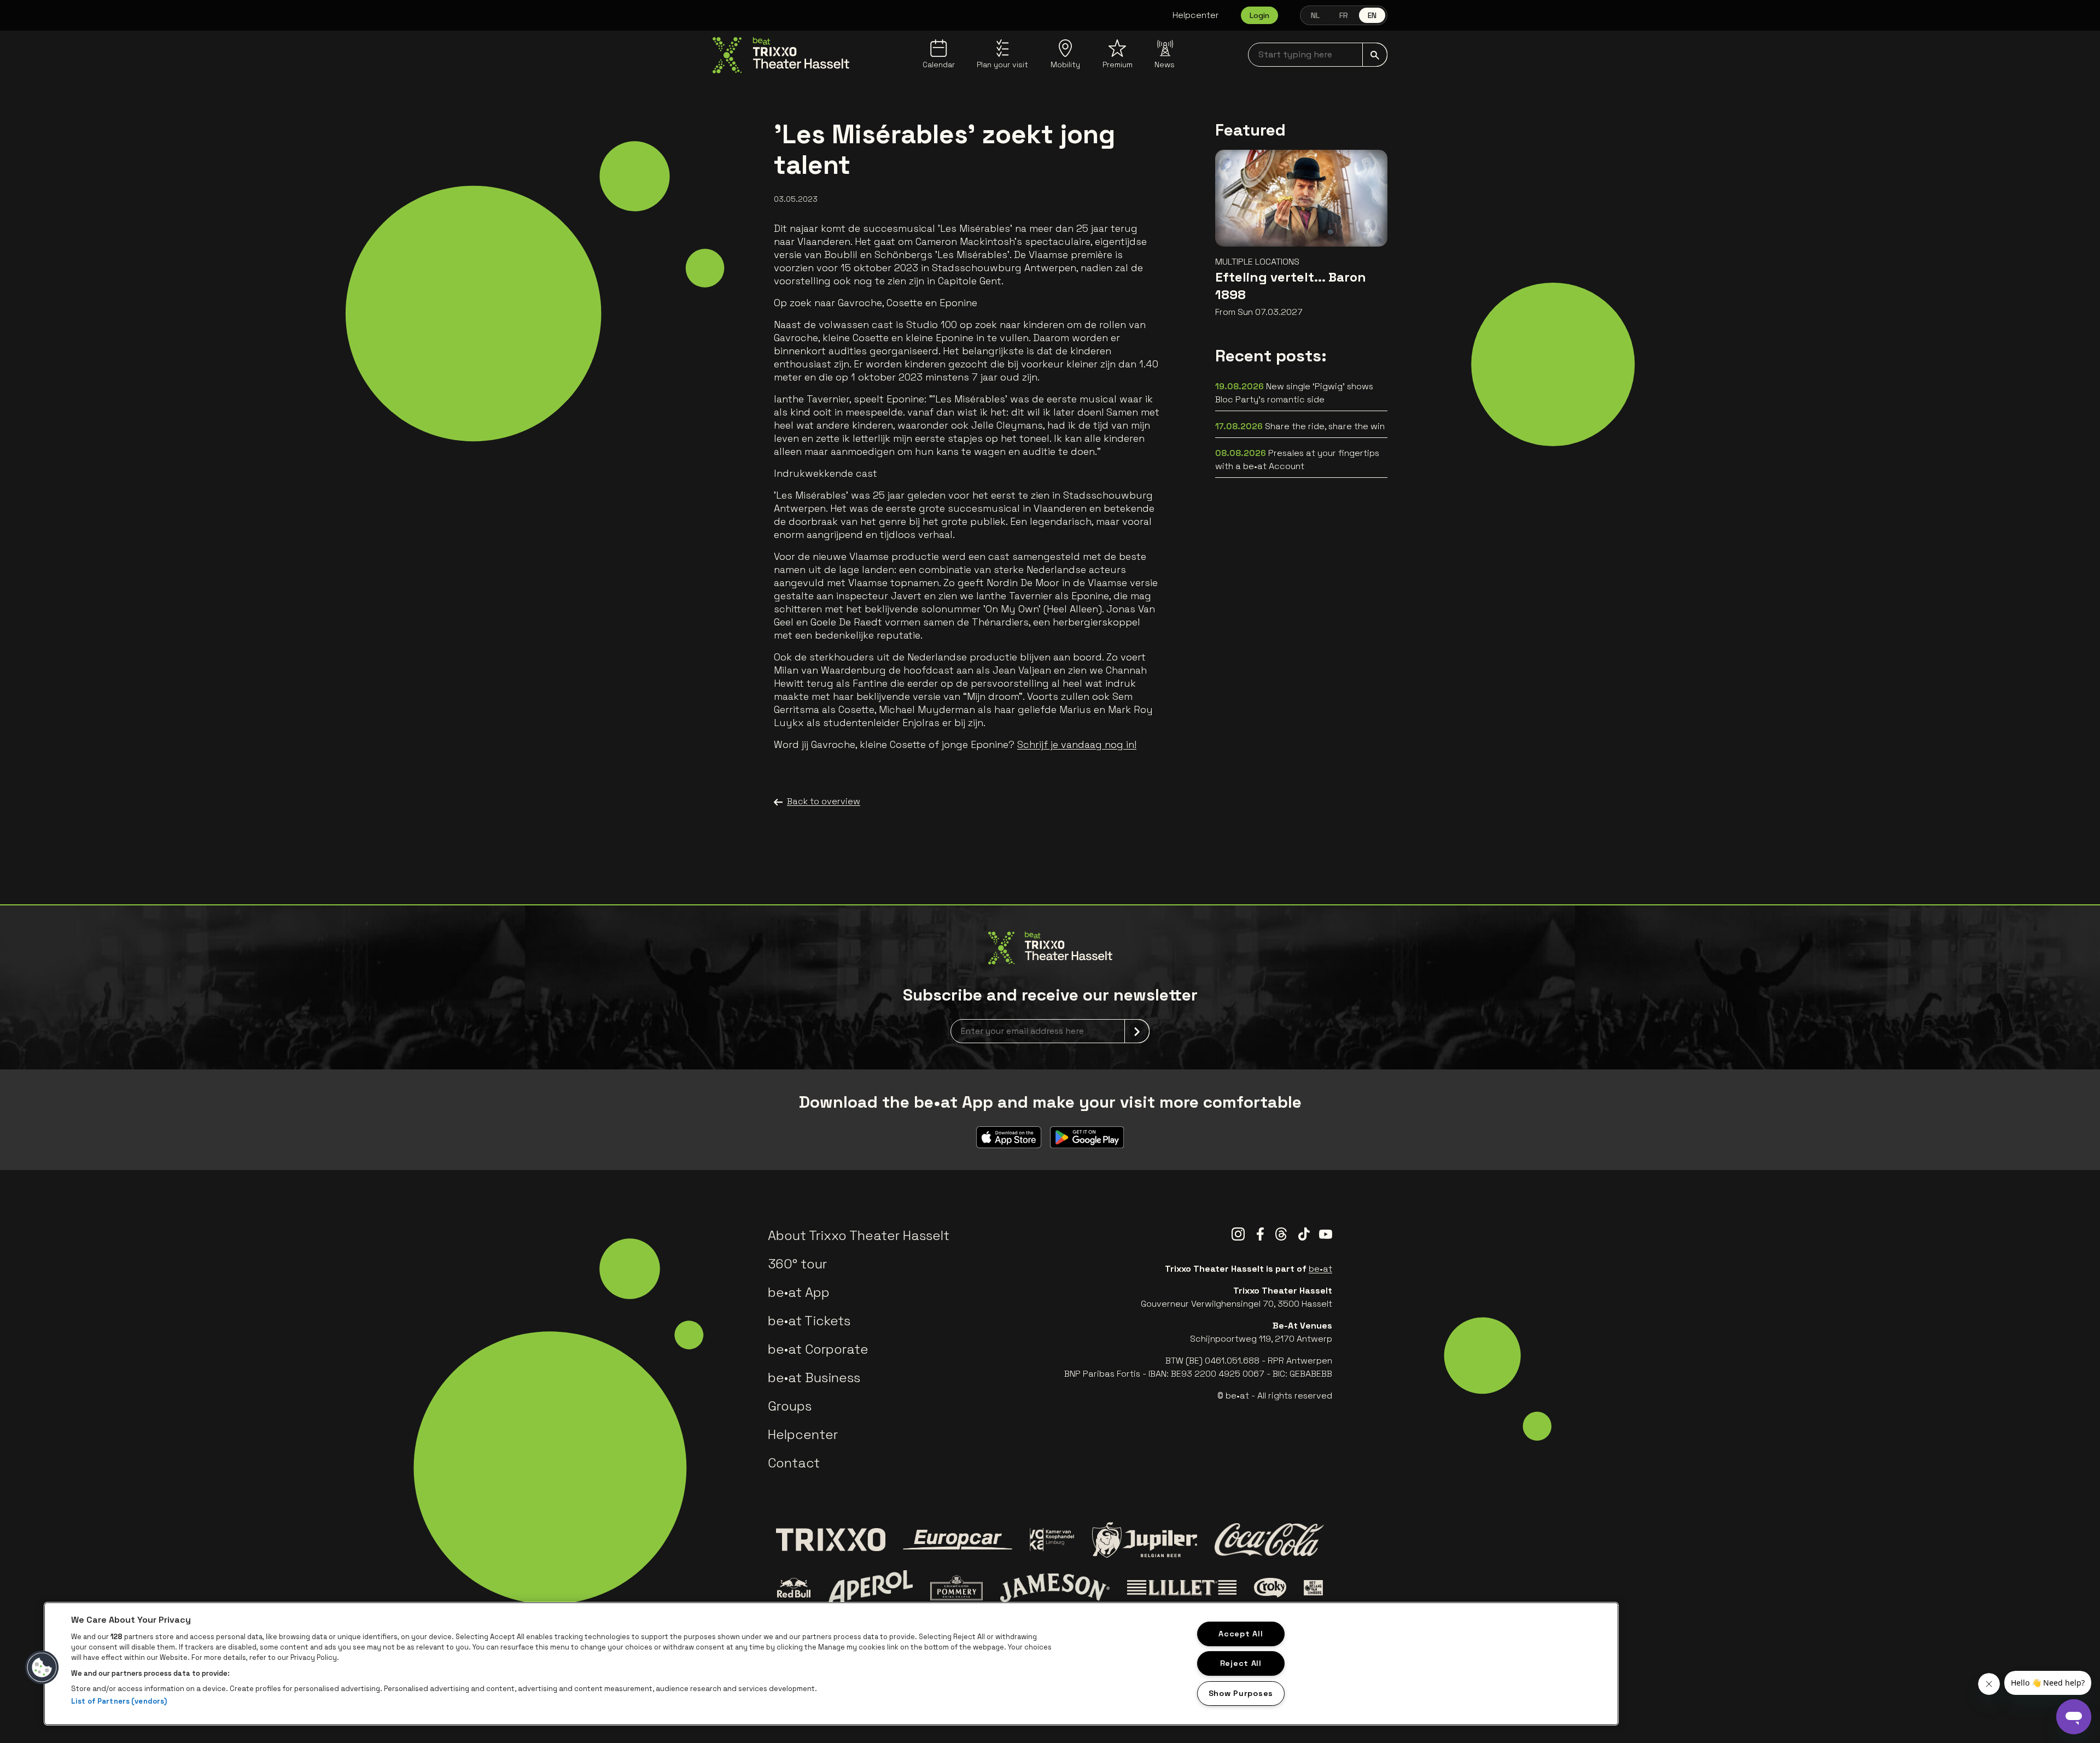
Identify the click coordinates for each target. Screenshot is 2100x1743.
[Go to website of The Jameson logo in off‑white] (1055, 1588)
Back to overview (824, 801)
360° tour (797, 1264)
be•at (1320, 1269)
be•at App (799, 1292)
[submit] (1375, 55)
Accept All (1241, 1634)
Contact (794, 1463)
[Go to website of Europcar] (958, 1540)
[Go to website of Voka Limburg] (1052, 1540)
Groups (790, 1406)
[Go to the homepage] (781, 55)
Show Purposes (1241, 1693)
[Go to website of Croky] (1270, 1588)
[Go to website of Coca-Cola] (1269, 1540)
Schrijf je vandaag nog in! (1077, 744)
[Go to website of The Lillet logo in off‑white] (1182, 1588)
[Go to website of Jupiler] (1145, 1540)
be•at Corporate (818, 1349)
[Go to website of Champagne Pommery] (956, 1588)
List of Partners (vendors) (119, 1701)
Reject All (1241, 1663)
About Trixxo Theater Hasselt (859, 1235)
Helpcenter (1196, 15)
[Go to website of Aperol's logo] (870, 1588)
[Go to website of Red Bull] (794, 1588)
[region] (831, 1664)
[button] (42, 1668)
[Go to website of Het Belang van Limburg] (1313, 1588)
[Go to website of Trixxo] (831, 1540)
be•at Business (814, 1378)
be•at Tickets (809, 1321)
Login (1259, 15)
